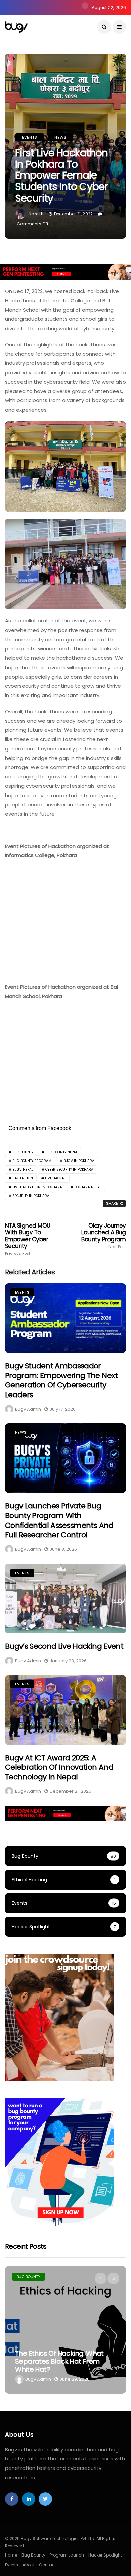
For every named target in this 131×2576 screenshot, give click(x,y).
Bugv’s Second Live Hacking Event (64, 1646)
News (60, 137)
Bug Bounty (29, 2277)
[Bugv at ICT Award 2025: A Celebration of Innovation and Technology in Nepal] (65, 1710)
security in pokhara (31, 1196)
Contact (48, 2565)
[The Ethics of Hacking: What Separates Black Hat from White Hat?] (65, 2330)
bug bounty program (32, 1161)
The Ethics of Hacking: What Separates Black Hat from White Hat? (59, 2361)
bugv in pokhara (79, 1161)
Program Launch (67, 2555)
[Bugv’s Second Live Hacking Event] (65, 1599)
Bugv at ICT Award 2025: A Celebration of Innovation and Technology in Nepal (59, 1767)
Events (30, 137)
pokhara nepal (88, 1187)
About (29, 2565)
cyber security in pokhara (69, 1170)
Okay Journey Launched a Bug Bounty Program (104, 1236)
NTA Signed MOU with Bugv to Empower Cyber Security (28, 1239)
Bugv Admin (28, 1409)
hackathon (23, 1178)
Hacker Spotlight (105, 2555)
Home (11, 2555)
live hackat (55, 1178)
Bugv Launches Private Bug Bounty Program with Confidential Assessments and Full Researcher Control (59, 1520)
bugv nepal (23, 1170)
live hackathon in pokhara (37, 1187)
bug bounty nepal (61, 1152)
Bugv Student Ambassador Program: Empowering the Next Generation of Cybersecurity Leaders (61, 1380)
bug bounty (23, 1152)
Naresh (36, 214)
